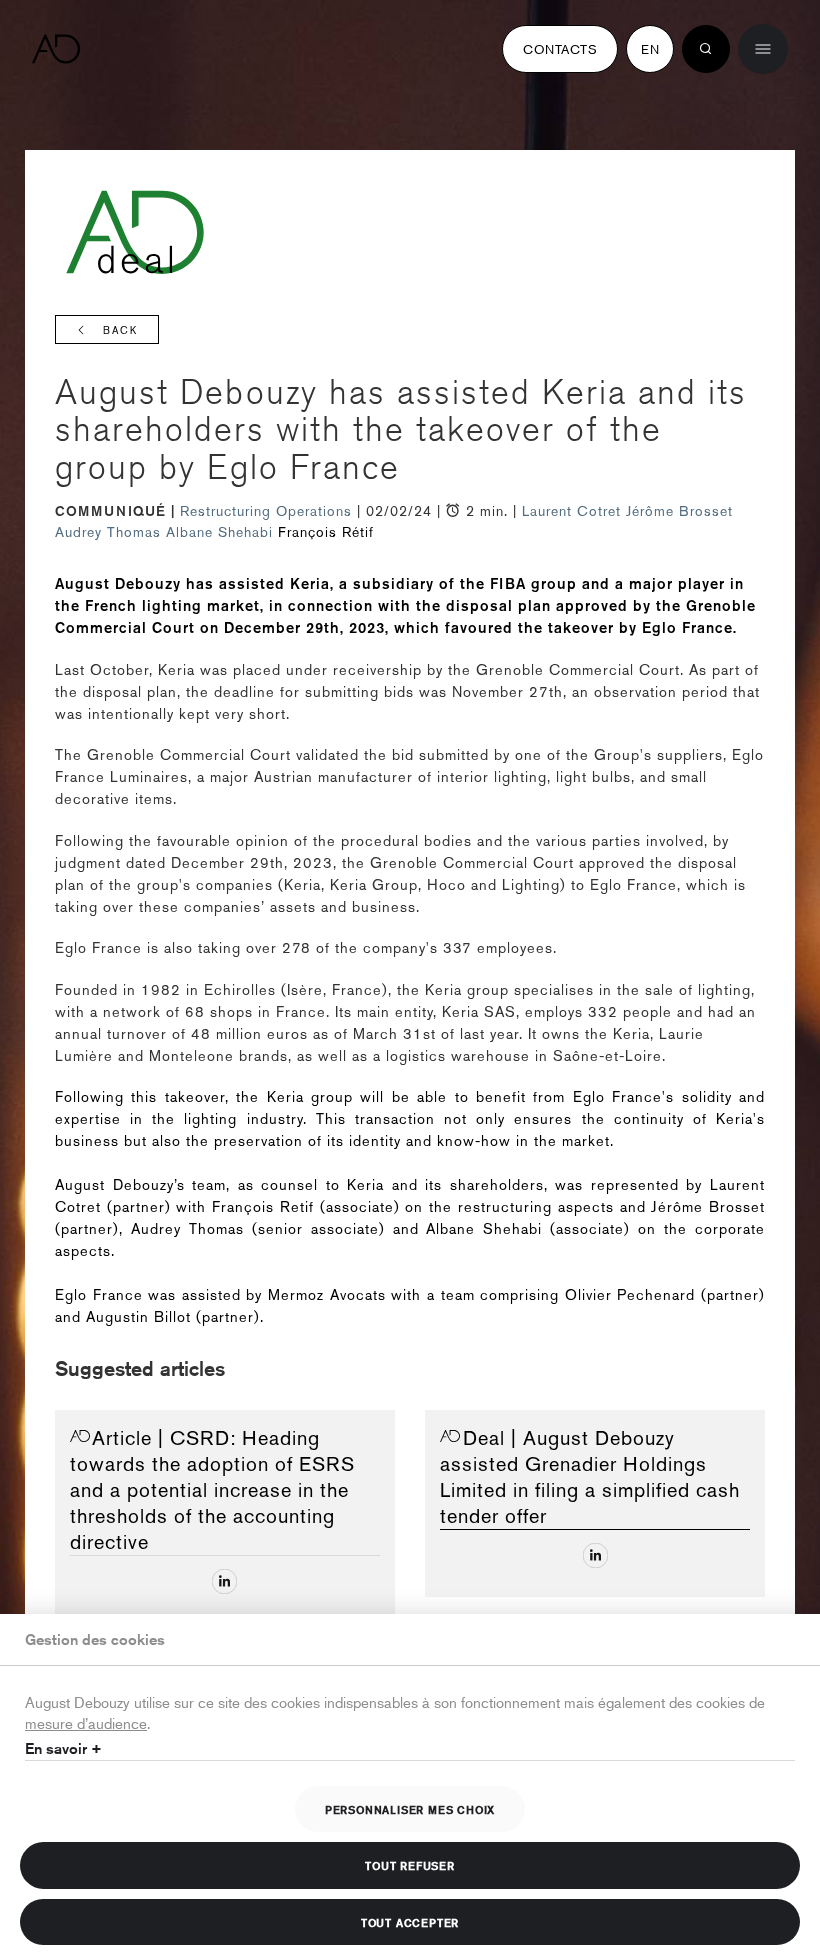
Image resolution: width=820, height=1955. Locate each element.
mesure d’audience (86, 1722)
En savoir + (63, 1748)
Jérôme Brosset (679, 511)
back (120, 330)
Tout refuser (410, 1865)
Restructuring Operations (268, 511)
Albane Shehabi (219, 532)
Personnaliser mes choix (410, 1809)
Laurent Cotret (571, 511)
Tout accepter (410, 1922)
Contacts (560, 49)
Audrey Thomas (108, 532)
